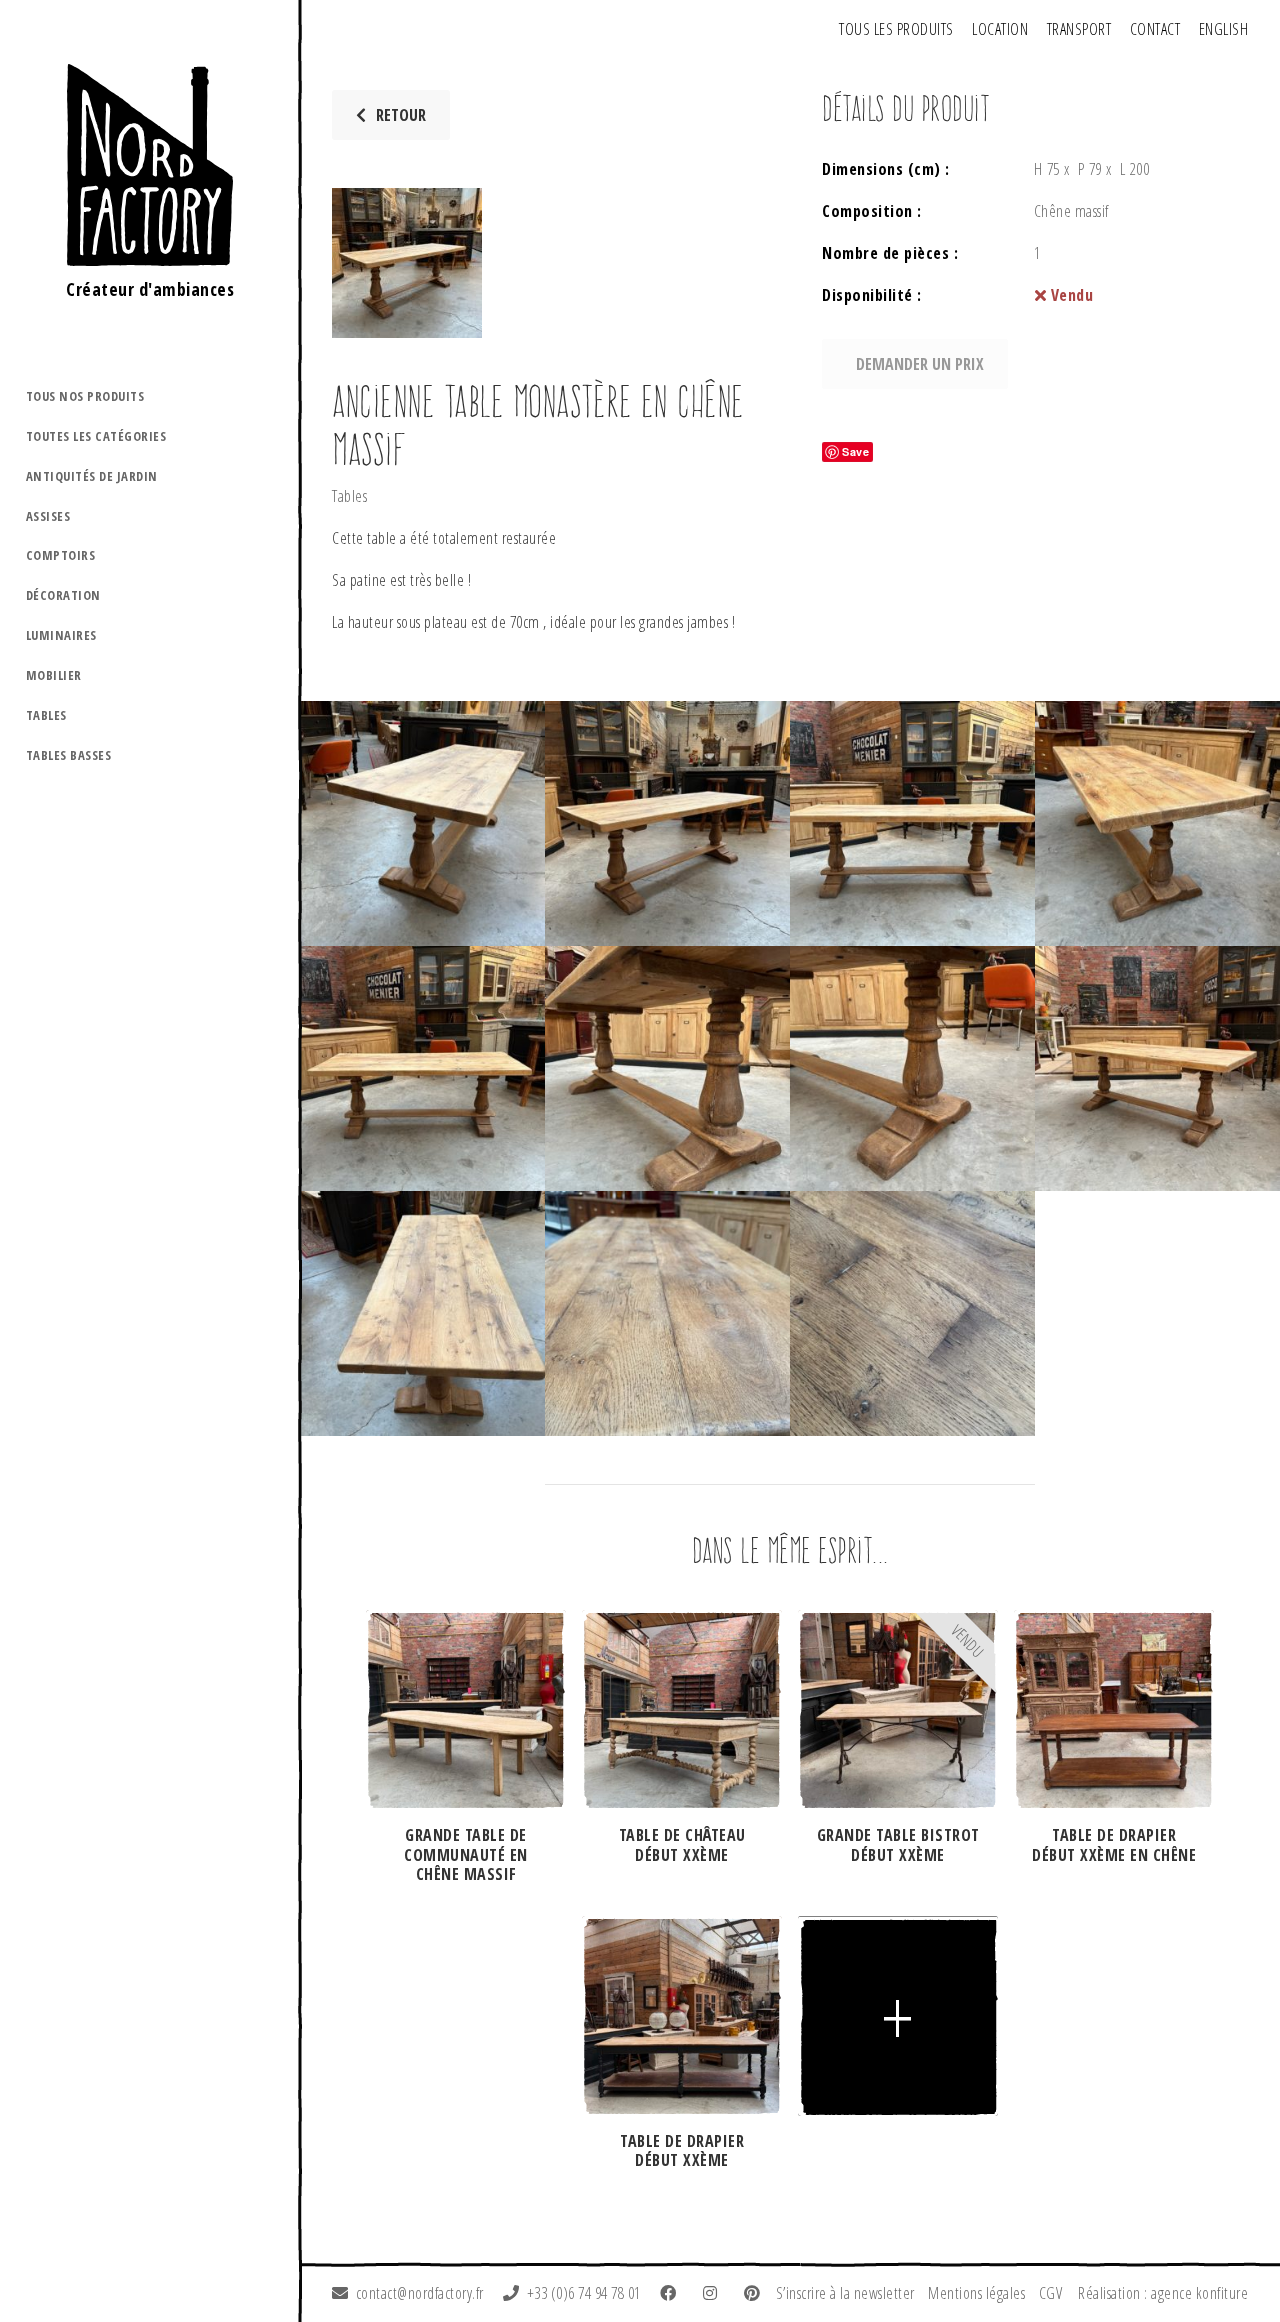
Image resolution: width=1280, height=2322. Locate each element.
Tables (46, 715)
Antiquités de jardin (92, 476)
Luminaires (61, 635)
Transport (1079, 29)
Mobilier (54, 675)
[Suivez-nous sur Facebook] (672, 2293)
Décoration (63, 595)
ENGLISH (1224, 29)
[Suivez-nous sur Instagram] (714, 2293)
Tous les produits (896, 29)
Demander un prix (920, 364)
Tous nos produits (85, 396)
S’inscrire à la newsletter (845, 2293)
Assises (48, 516)
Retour (401, 115)
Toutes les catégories (96, 436)
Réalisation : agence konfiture (1163, 2293)
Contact (1155, 29)
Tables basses (69, 755)
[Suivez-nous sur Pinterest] (756, 2293)
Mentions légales (976, 2293)
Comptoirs (61, 555)
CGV (1051, 2293)
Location (1000, 29)
